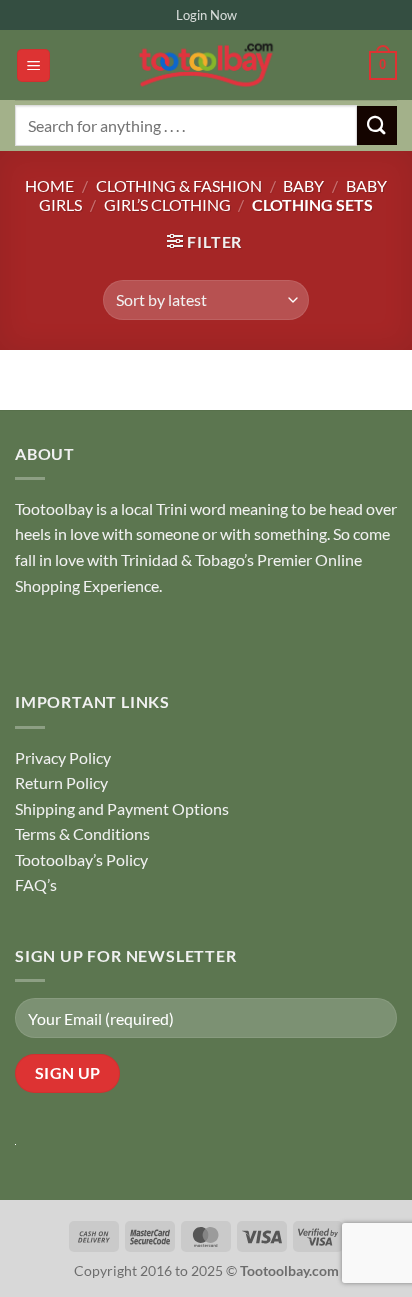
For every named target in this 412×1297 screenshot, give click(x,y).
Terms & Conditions (82, 833)
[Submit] (377, 125)
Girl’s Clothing (167, 204)
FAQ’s (36, 884)
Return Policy (61, 782)
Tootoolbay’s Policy (81, 859)
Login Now (206, 15)
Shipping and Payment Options (122, 808)
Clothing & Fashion (179, 185)
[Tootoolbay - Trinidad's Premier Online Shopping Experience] (206, 65)
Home (49, 185)
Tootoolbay (54, 508)
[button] (33, 65)
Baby (303, 185)
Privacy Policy (63, 757)
